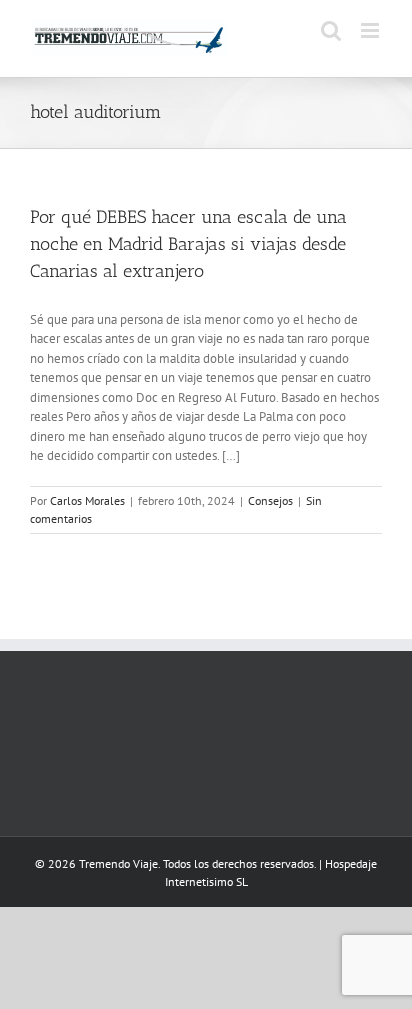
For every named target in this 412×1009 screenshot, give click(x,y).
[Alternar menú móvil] (371, 30)
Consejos (270, 500)
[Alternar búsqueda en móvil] (331, 30)
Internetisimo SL (206, 881)
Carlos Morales (87, 500)
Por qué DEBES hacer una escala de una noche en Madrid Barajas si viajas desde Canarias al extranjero (188, 244)
